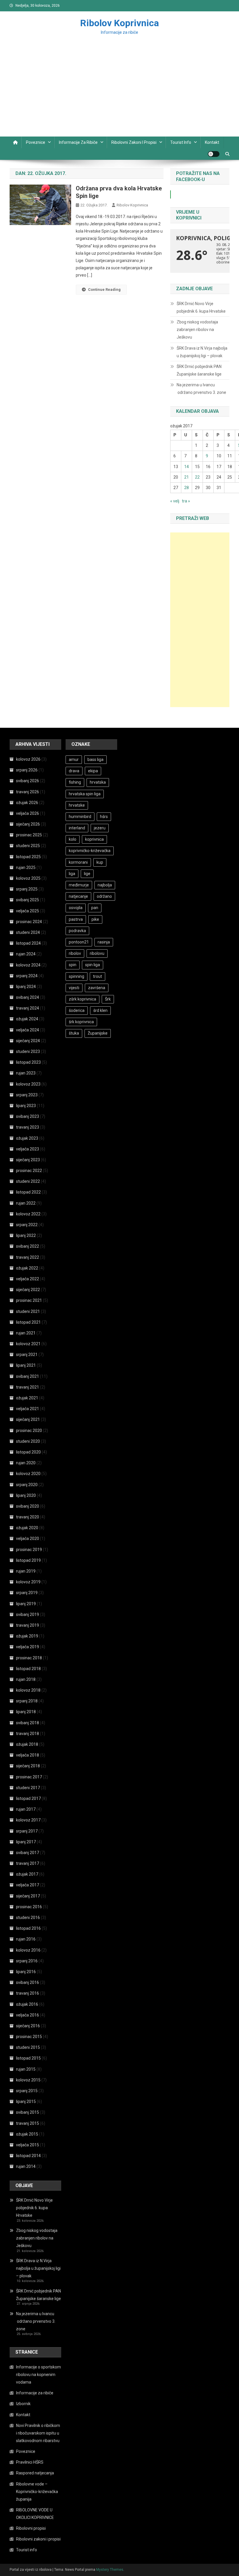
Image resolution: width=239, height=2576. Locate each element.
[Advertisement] (119, 93)
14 (187, 467)
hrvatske (77, 805)
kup (100, 862)
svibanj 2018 (28, 1723)
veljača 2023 (28, 1149)
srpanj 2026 (27, 770)
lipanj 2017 (26, 1842)
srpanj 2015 (27, 2091)
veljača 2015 (28, 2145)
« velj (175, 501)
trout (97, 976)
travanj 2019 (28, 1625)
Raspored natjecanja (35, 2473)
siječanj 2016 (28, 2026)
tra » (186, 501)
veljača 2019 (28, 1647)
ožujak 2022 (27, 1268)
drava (74, 771)
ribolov (75, 953)
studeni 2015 (28, 2047)
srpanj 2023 (27, 1095)
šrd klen (100, 1010)
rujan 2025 (26, 867)
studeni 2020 (28, 1441)
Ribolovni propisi (31, 2528)
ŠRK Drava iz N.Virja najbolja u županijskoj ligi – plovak (202, 352)
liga (72, 874)
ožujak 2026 (27, 803)
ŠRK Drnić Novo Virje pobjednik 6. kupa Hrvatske (201, 307)
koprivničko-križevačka (90, 851)
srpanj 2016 (27, 1961)
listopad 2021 (28, 1322)
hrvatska (98, 782)
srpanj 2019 (27, 1593)
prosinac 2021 (29, 1300)
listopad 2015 (28, 2058)
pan (95, 908)
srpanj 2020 (27, 1485)
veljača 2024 (28, 1030)
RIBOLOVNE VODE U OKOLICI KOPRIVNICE (35, 2514)
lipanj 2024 (26, 987)
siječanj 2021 (28, 1419)
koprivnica (94, 839)
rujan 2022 (26, 1203)
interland (77, 828)
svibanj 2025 (28, 900)
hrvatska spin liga (85, 794)
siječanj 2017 (28, 1896)
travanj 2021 (28, 1387)
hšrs (104, 817)
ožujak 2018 (27, 1744)
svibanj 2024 (28, 997)
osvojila (76, 908)
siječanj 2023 (28, 1160)
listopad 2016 (28, 1928)
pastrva (76, 919)
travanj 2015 (28, 2123)
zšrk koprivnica (82, 999)
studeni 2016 (28, 1918)
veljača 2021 (28, 1409)
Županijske (98, 1033)
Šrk (108, 999)
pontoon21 (79, 942)
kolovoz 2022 (28, 1214)
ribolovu (97, 953)
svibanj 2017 (28, 1853)
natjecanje (78, 896)
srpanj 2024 (27, 976)
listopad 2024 (28, 943)
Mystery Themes (110, 2570)
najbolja (105, 885)
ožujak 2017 (27, 1874)
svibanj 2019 (28, 1614)
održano (104, 896)
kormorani (78, 862)
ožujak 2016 (27, 2004)
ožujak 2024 (27, 1019)
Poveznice (36, 142)
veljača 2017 (28, 1885)
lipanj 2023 (26, 1106)
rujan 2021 (26, 1333)
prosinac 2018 (29, 1658)
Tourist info (181, 142)
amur (74, 759)
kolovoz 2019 (28, 1582)
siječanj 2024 (28, 1041)
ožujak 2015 (27, 2134)
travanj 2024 (28, 1008)
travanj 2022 (28, 1257)
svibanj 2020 (28, 1506)
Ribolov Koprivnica (119, 23)
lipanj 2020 (26, 1495)
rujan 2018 (26, 1679)
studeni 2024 (28, 932)
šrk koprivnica (81, 1022)
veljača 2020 (28, 1538)
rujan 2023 (26, 1073)
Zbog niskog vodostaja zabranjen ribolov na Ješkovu (197, 330)
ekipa (93, 771)
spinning (77, 976)
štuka (74, 1033)
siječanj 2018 (28, 1766)
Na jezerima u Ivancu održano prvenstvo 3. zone (201, 389)
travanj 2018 (28, 1734)
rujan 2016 (26, 1939)
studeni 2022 (28, 1181)
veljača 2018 (28, 1755)
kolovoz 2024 (28, 965)
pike (95, 919)
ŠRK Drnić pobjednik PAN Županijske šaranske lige (199, 370)
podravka (77, 931)
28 (187, 488)
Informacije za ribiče (78, 142)
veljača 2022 (28, 1279)
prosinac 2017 (29, 1777)
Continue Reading (104, 290)
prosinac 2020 (29, 1430)
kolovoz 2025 (28, 878)
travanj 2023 (28, 1127)
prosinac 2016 (29, 1907)
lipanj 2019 (26, 1604)
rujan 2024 (26, 954)
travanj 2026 (28, 792)
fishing (75, 782)
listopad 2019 (28, 1560)
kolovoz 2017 (28, 1820)
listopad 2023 (28, 1062)
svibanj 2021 (28, 1376)
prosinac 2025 (29, 835)
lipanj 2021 (26, 1365)
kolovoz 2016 (28, 1950)
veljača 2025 (28, 911)
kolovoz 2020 (28, 1474)
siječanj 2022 (28, 1290)
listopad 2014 (28, 2156)
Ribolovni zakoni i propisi (134, 142)
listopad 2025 (28, 857)
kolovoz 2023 (28, 1084)
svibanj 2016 (28, 1982)
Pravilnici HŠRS (30, 2462)
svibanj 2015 (28, 2112)
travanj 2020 (28, 1517)
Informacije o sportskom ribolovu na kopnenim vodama (38, 2375)
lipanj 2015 (26, 2101)
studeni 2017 (28, 1788)
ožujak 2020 (27, 1528)
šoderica (77, 1010)
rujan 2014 (26, 2166)
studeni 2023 (28, 1051)
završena (97, 988)
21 (187, 477)
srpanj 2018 (27, 1701)
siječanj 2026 (28, 824)
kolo (73, 839)
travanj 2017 (28, 1863)
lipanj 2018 (26, 1712)
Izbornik (23, 2404)
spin (73, 965)
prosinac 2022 (29, 1171)
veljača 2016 (28, 2015)
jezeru (100, 828)
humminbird (80, 817)
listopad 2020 (28, 1452)
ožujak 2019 (27, 1636)
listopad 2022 (28, 1192)
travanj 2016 (28, 1993)
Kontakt (212, 142)
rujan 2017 (26, 1809)
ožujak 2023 (27, 1138)
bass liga (95, 759)
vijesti (74, 988)
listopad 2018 (28, 1669)
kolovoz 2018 (28, 1690)
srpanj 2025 (27, 889)
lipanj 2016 (26, 1972)
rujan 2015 (26, 2069)
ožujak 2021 (27, 1398)
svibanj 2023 (28, 1116)
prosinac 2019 (29, 1550)
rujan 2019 (26, 1571)
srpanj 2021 (27, 1355)
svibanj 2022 (28, 1246)
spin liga (93, 965)
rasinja (104, 942)
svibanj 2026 (28, 781)
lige (87, 874)
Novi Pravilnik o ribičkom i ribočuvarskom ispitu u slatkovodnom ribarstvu (38, 2433)
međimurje (79, 885)
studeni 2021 (28, 1311)
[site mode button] (214, 154)
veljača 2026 (28, 813)
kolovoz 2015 (28, 2080)
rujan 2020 (26, 1463)
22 (197, 477)
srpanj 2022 (27, 1225)
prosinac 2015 (29, 2037)
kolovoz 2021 (28, 1344)
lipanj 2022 (26, 1235)
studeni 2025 (28, 846)
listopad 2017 (28, 1798)
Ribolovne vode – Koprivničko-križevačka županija (37, 2492)
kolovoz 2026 (28, 759)
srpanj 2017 (27, 1831)
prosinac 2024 (29, 922)
